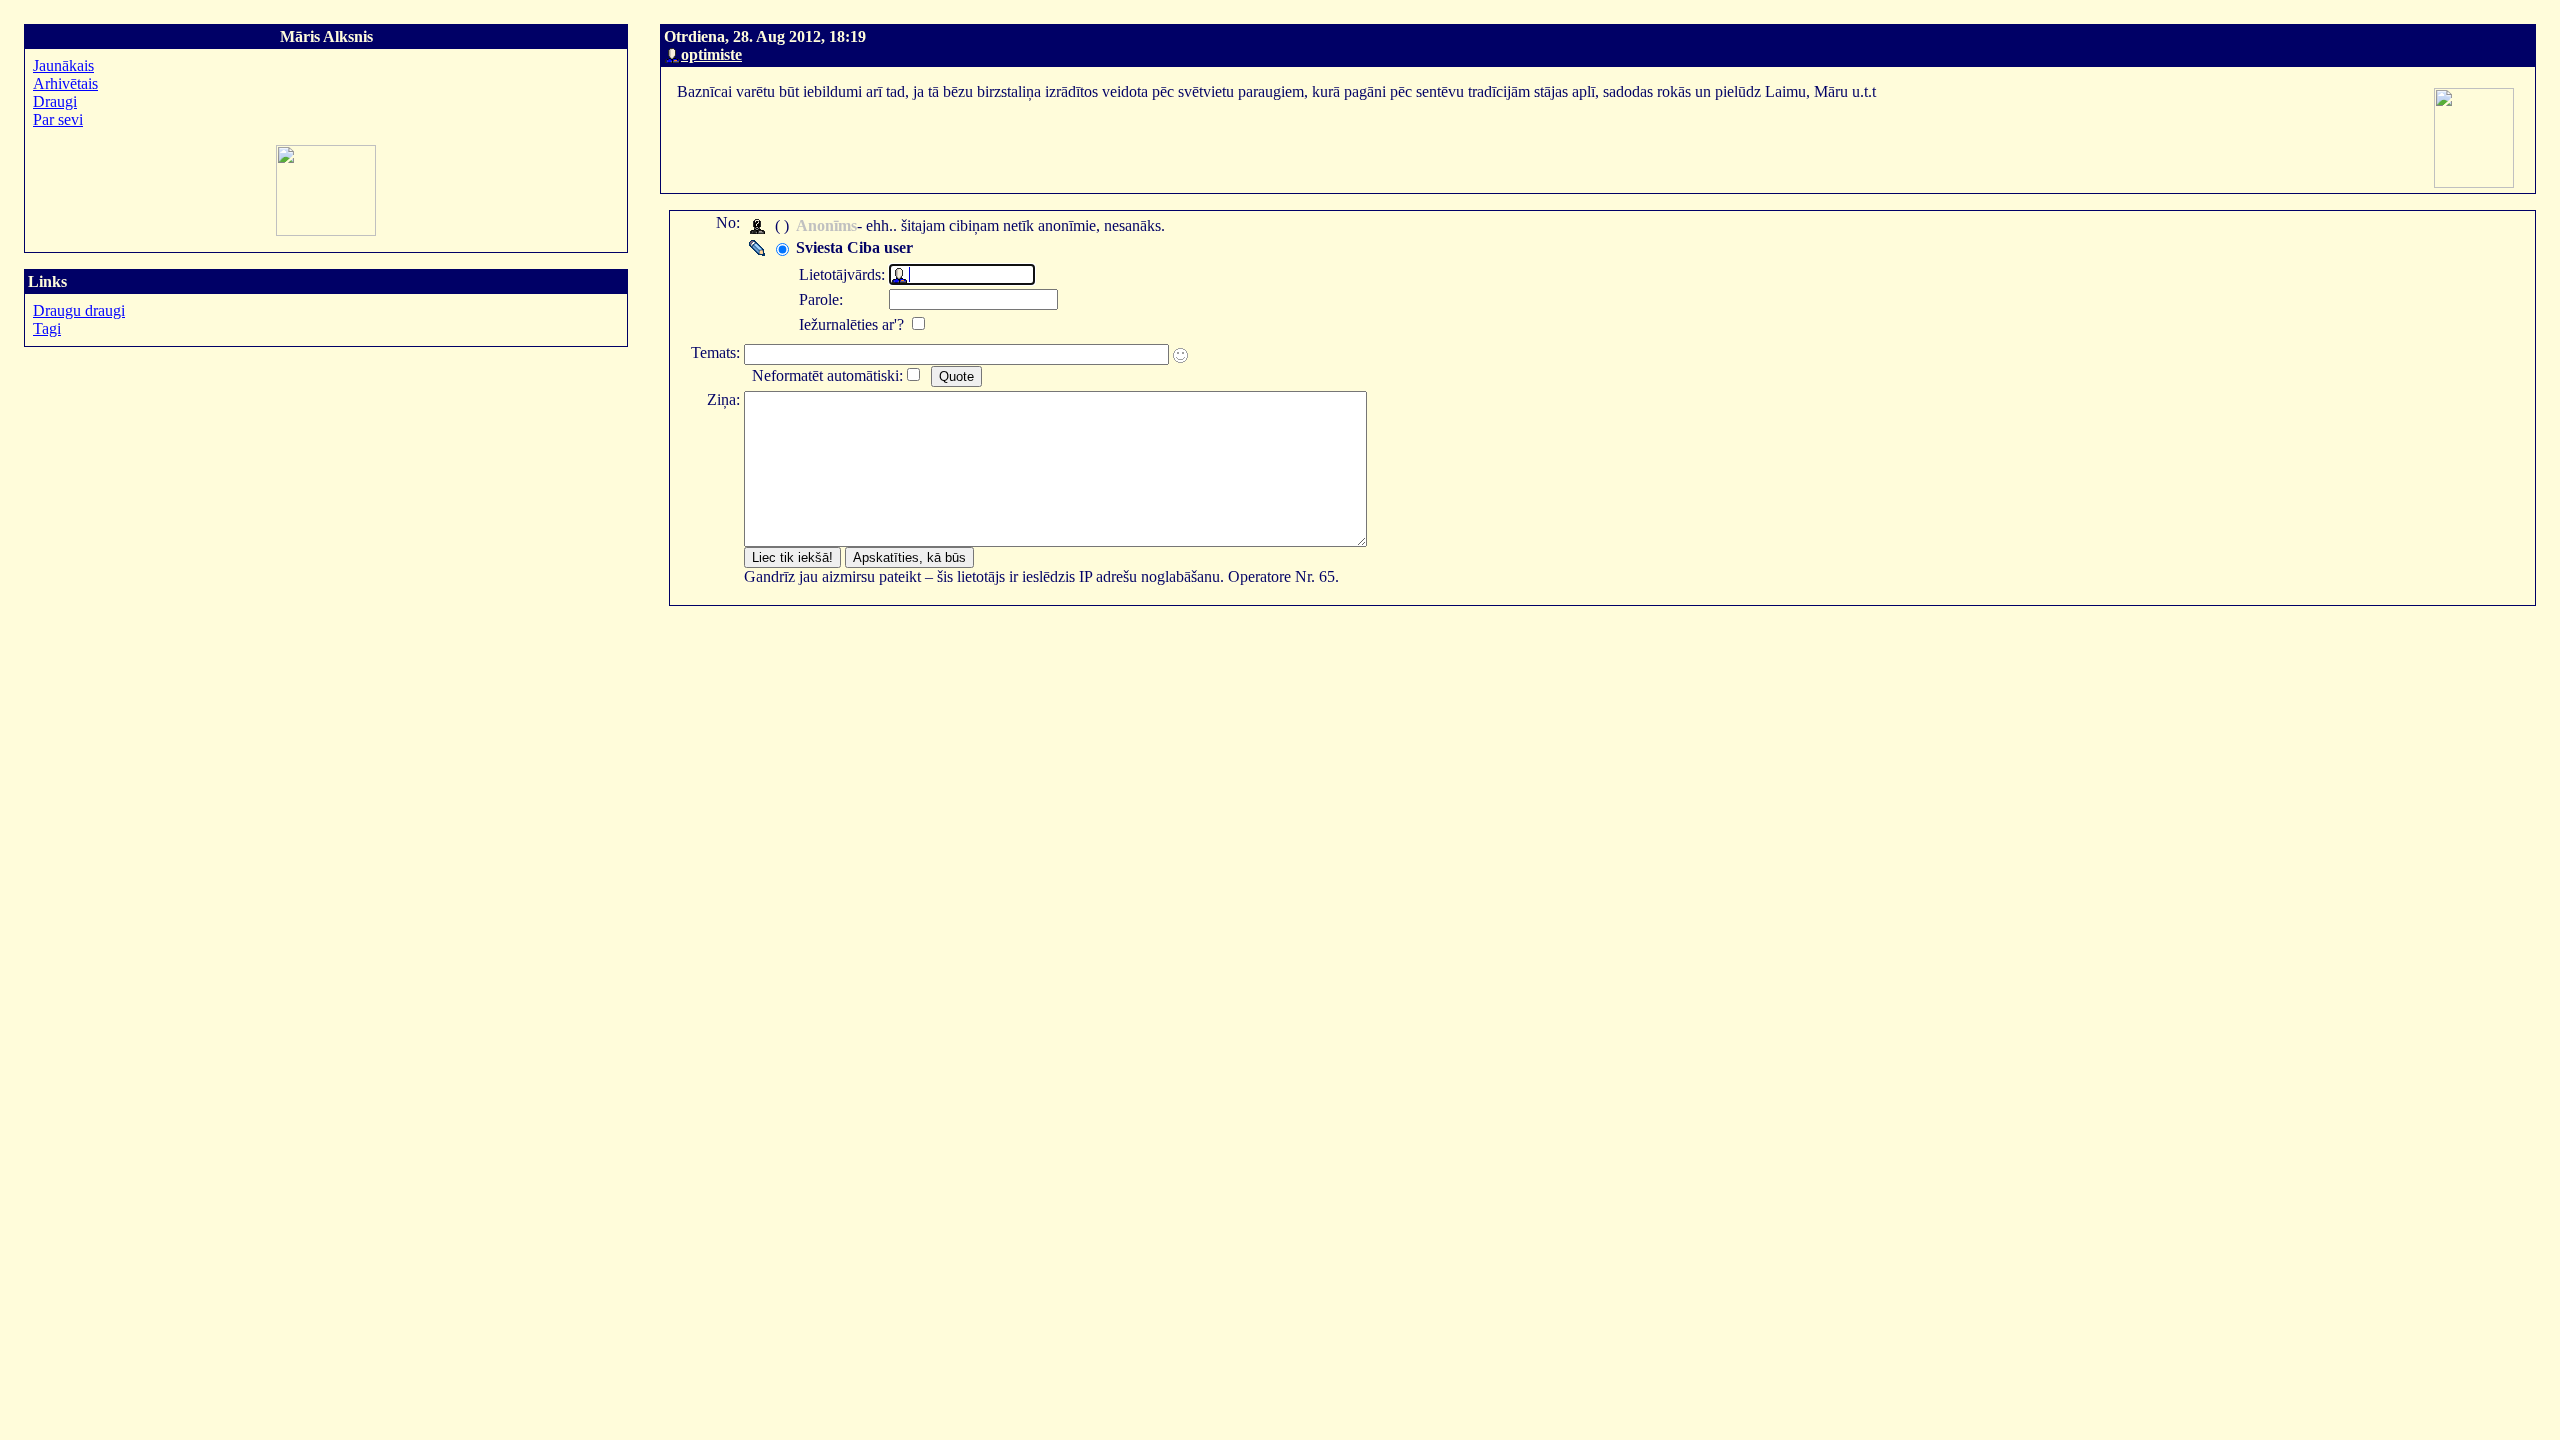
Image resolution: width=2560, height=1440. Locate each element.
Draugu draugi (79, 310)
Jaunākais (63, 65)
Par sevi (58, 119)
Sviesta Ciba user (854, 247)
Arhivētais (65, 83)
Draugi (55, 101)
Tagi (47, 328)
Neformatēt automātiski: (827, 375)
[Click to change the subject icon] (1180, 355)
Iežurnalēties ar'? (853, 324)
